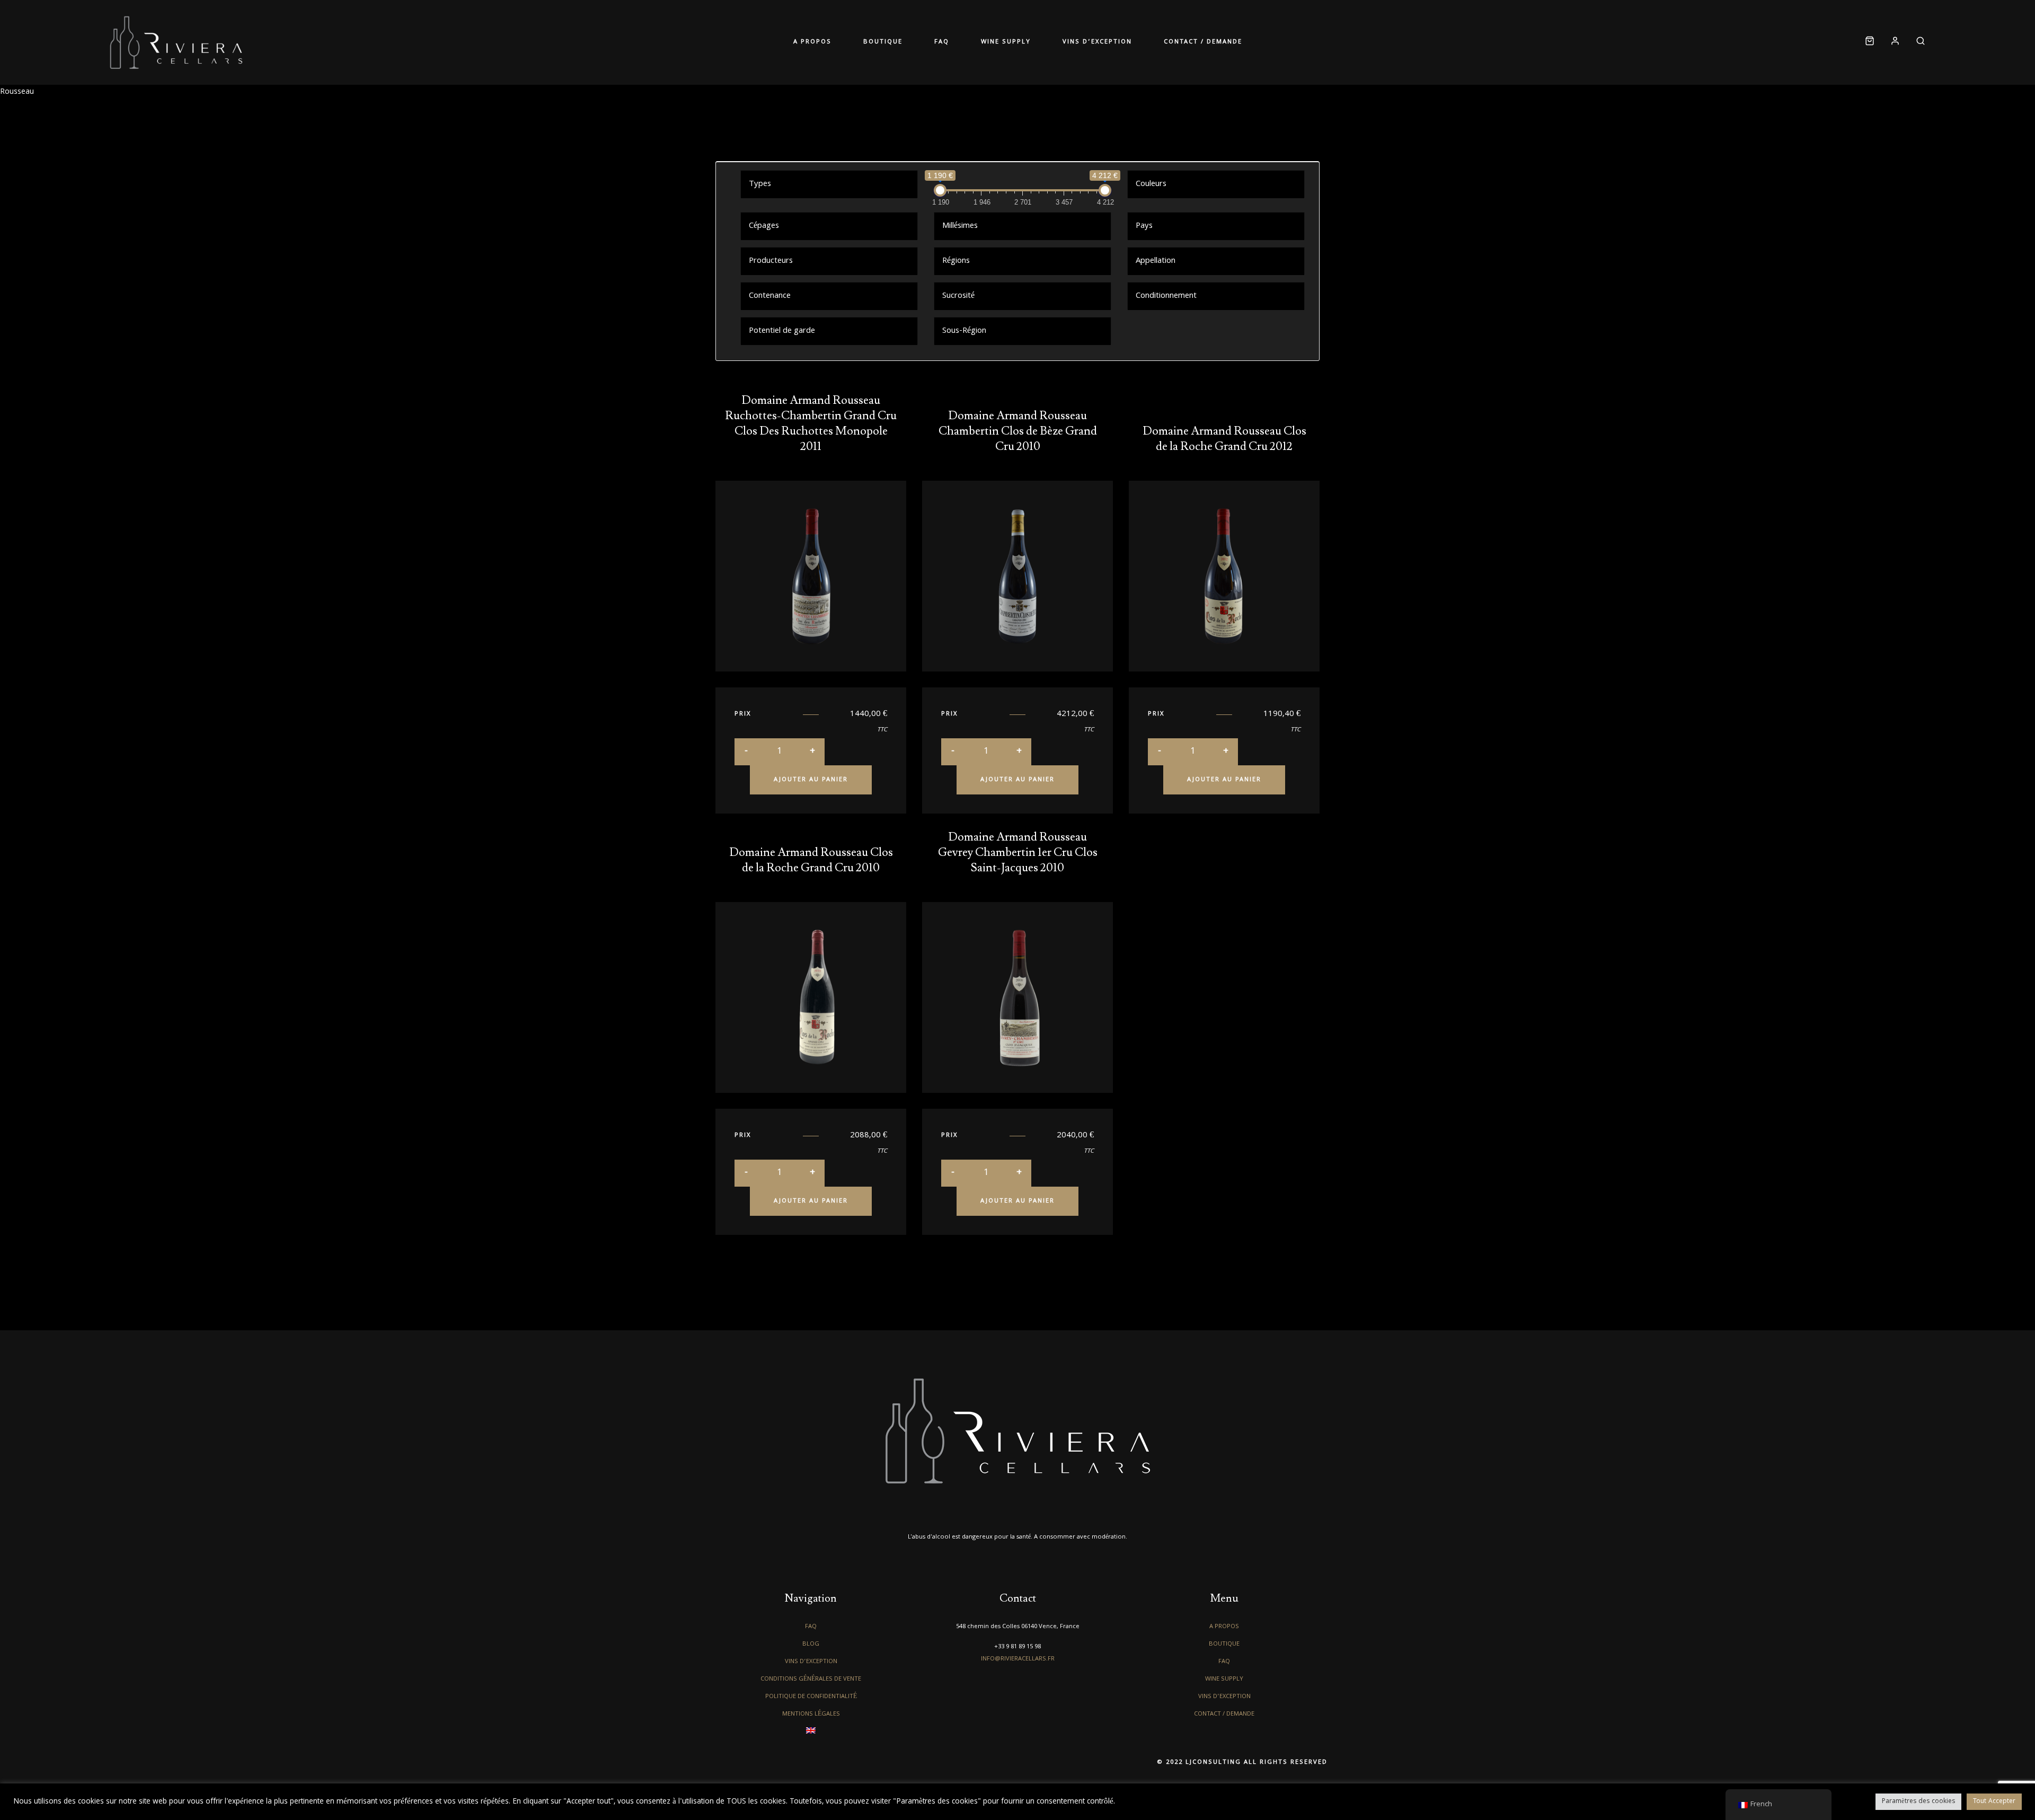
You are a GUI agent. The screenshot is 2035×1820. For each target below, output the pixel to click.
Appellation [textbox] (1156, 261)
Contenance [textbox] (770, 296)
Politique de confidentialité (811, 1697)
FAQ (950, 42)
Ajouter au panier (811, 780)
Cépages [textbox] (764, 226)
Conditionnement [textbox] (1166, 296)
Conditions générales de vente (811, 1679)
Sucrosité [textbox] (958, 296)
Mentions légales (811, 1714)
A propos (852, 42)
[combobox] (829, 184)
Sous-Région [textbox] (964, 331)
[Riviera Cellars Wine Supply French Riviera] (176, 42)
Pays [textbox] (1144, 226)
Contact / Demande (1163, 42)
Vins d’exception (1073, 42)
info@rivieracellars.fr (1018, 1659)
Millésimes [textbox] (960, 226)
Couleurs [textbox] (1151, 184)
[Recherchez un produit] (1917, 43)
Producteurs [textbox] (771, 261)
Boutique (907, 42)
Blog (811, 1644)
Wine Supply (998, 42)
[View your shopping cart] (1870, 43)
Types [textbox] (760, 184)
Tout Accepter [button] (1994, 1802)
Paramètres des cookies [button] (1918, 1802)
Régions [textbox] (956, 261)
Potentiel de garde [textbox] (782, 331)
